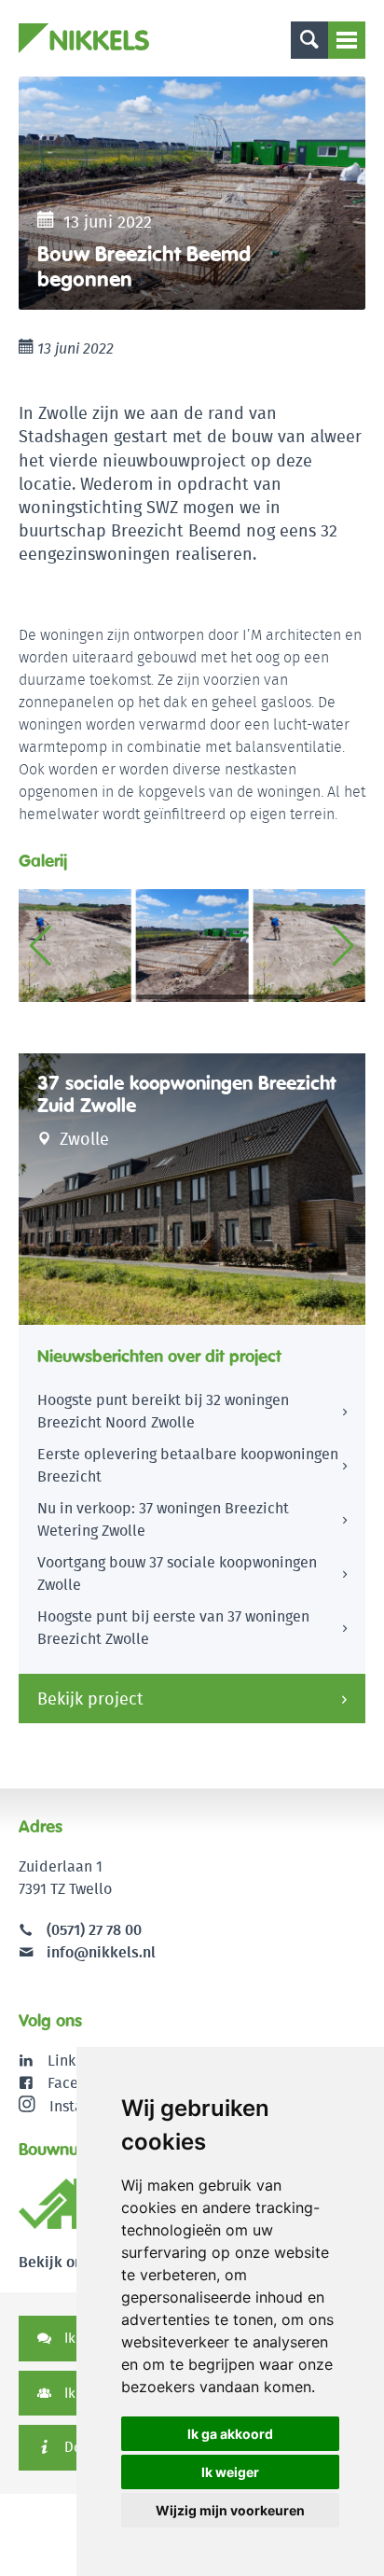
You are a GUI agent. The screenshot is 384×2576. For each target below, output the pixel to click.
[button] (343, 946)
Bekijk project (90, 1699)
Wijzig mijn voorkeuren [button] (230, 2510)
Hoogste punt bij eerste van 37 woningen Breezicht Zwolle (173, 1628)
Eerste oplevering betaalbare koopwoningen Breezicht (188, 1465)
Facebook (80, 2083)
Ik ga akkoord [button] (230, 2434)
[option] (192, 193)
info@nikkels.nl (99, 1952)
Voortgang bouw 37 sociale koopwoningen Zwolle (177, 1573)
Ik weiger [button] (230, 2472)
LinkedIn (77, 2061)
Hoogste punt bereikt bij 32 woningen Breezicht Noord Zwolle (163, 1411)
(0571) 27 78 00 (94, 1930)
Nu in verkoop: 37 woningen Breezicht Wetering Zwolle (163, 1519)
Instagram (83, 2105)
